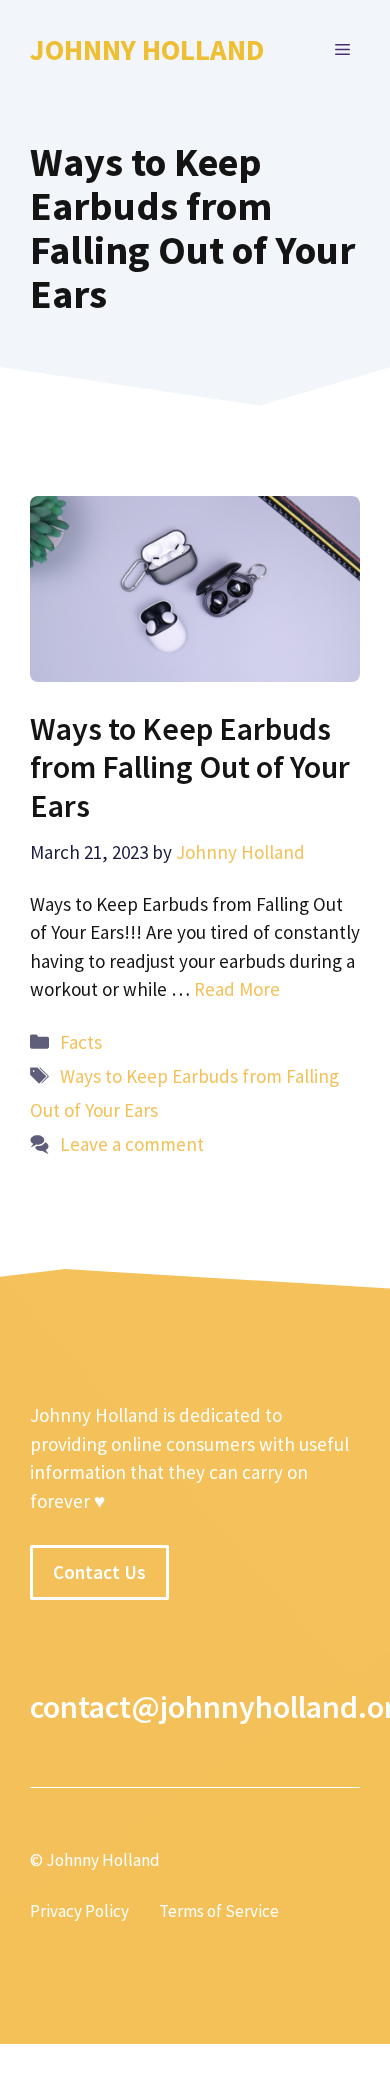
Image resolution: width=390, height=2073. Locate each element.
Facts (81, 1042)
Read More (237, 989)
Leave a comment (132, 1144)
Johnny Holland (147, 49)
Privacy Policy (79, 1911)
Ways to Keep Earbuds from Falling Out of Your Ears (190, 767)
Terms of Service (219, 1911)
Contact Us (99, 1572)
